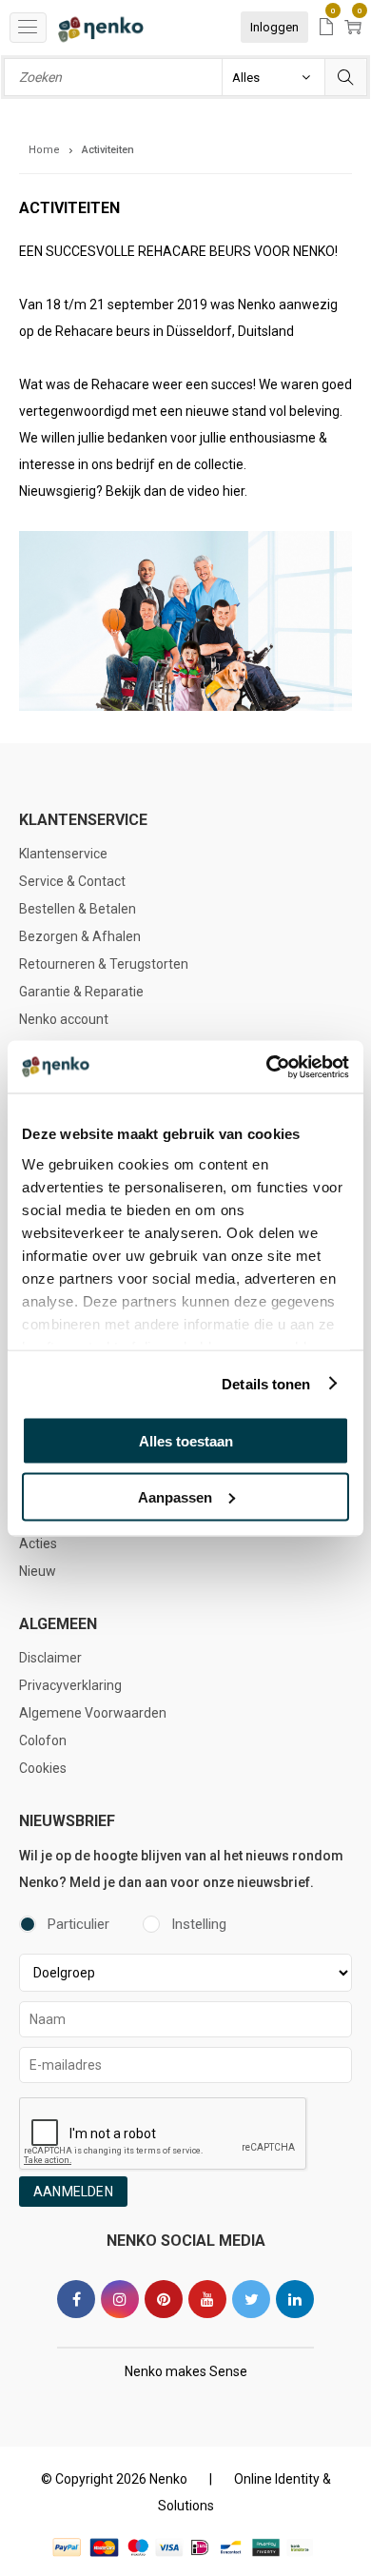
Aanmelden (73, 2192)
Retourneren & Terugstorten (104, 964)
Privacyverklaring (70, 1685)
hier (234, 491)
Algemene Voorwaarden (93, 1713)
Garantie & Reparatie (81, 992)
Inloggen (274, 27)
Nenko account (64, 1019)
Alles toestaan (186, 1441)
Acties (38, 1544)
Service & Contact (72, 881)
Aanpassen (175, 1496)
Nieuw (38, 1571)
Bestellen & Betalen (78, 909)
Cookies (43, 1768)
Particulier (78, 1924)
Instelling (199, 1924)
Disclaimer (50, 1658)
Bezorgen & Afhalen (80, 936)
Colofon (43, 1740)
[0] (326, 28)
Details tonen (266, 1383)
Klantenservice (63, 854)
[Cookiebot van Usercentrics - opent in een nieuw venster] (267, 1067)
